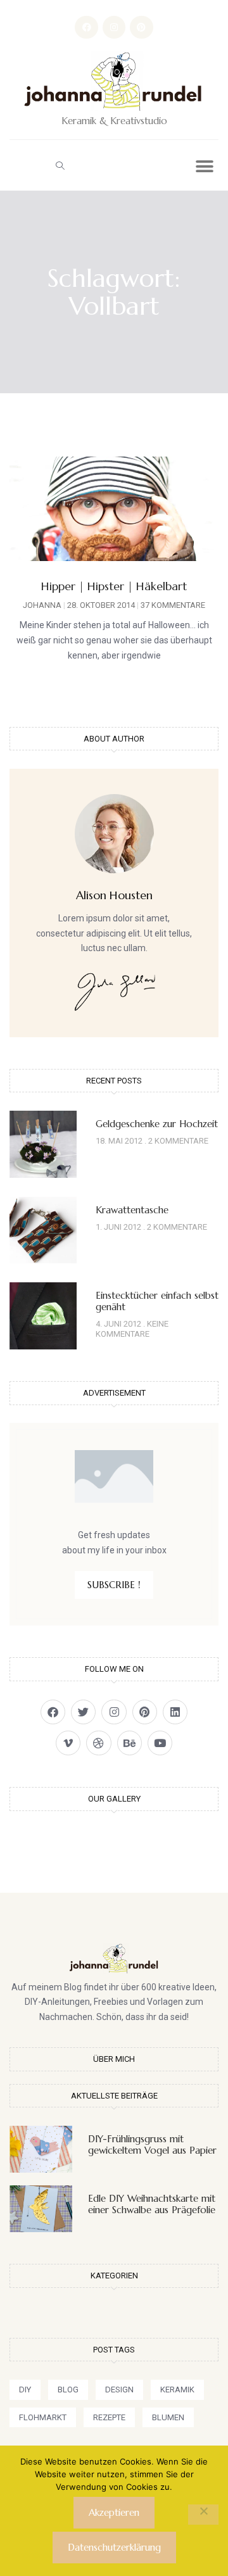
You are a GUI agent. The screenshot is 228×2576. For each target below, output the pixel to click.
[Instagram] (114, 27)
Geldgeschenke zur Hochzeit (157, 1124)
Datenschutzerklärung (114, 2547)
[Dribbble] (98, 1743)
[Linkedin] (175, 1712)
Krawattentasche (132, 1210)
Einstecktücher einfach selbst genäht (157, 1301)
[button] (60, 165)
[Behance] (130, 1743)
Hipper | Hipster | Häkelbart (114, 586)
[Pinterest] (141, 27)
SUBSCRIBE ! (114, 1585)
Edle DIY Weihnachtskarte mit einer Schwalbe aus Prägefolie (152, 2204)
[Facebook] (86, 27)
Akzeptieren (114, 2512)
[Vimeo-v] (68, 1743)
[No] (203, 2515)
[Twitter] (83, 1712)
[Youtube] (160, 1743)
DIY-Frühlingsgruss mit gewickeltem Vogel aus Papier (152, 2144)
